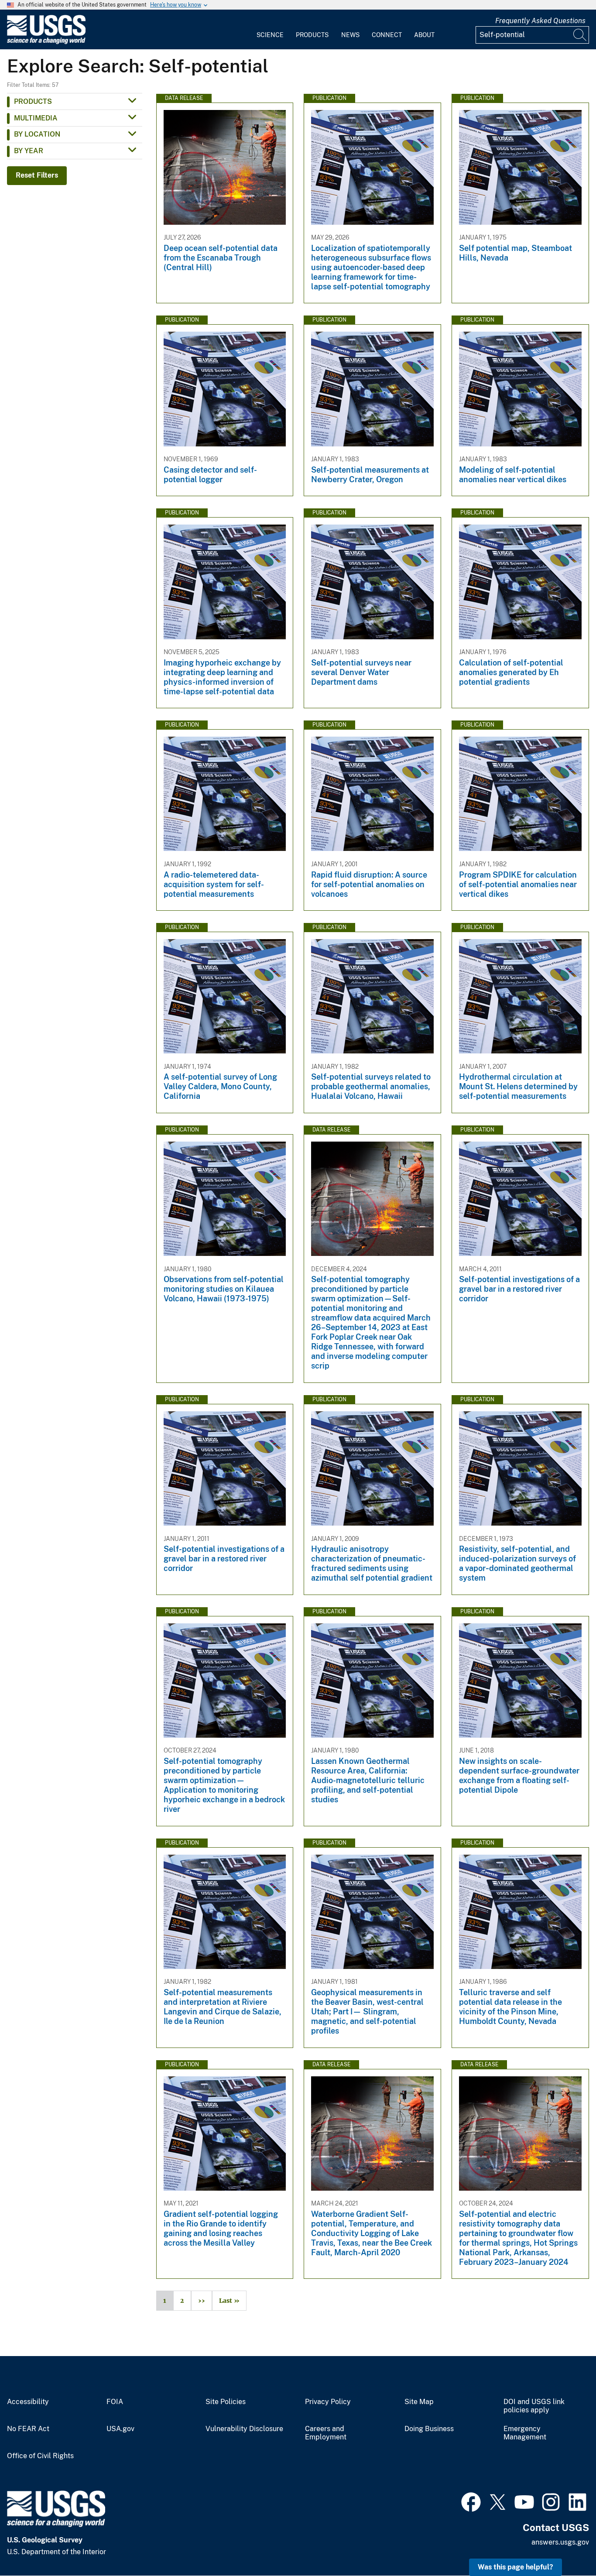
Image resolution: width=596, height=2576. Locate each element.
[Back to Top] (564, 2544)
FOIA (115, 2402)
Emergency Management (525, 2433)
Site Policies (226, 2402)
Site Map (419, 2402)
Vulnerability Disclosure (244, 2429)
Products (312, 35)
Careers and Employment (326, 2433)
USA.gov (120, 2429)
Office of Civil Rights (40, 2456)
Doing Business (429, 2429)
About (424, 35)
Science (270, 35)
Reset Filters (37, 175)
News (350, 35)
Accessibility (28, 2402)
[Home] (46, 42)
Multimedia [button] (36, 118)
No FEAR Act (28, 2429)
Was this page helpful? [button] (516, 2567)
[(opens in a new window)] (471, 2501)
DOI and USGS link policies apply (534, 2406)
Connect (387, 35)
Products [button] (33, 101)
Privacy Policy (328, 2402)
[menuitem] (270, 30)
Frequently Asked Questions (540, 21)
